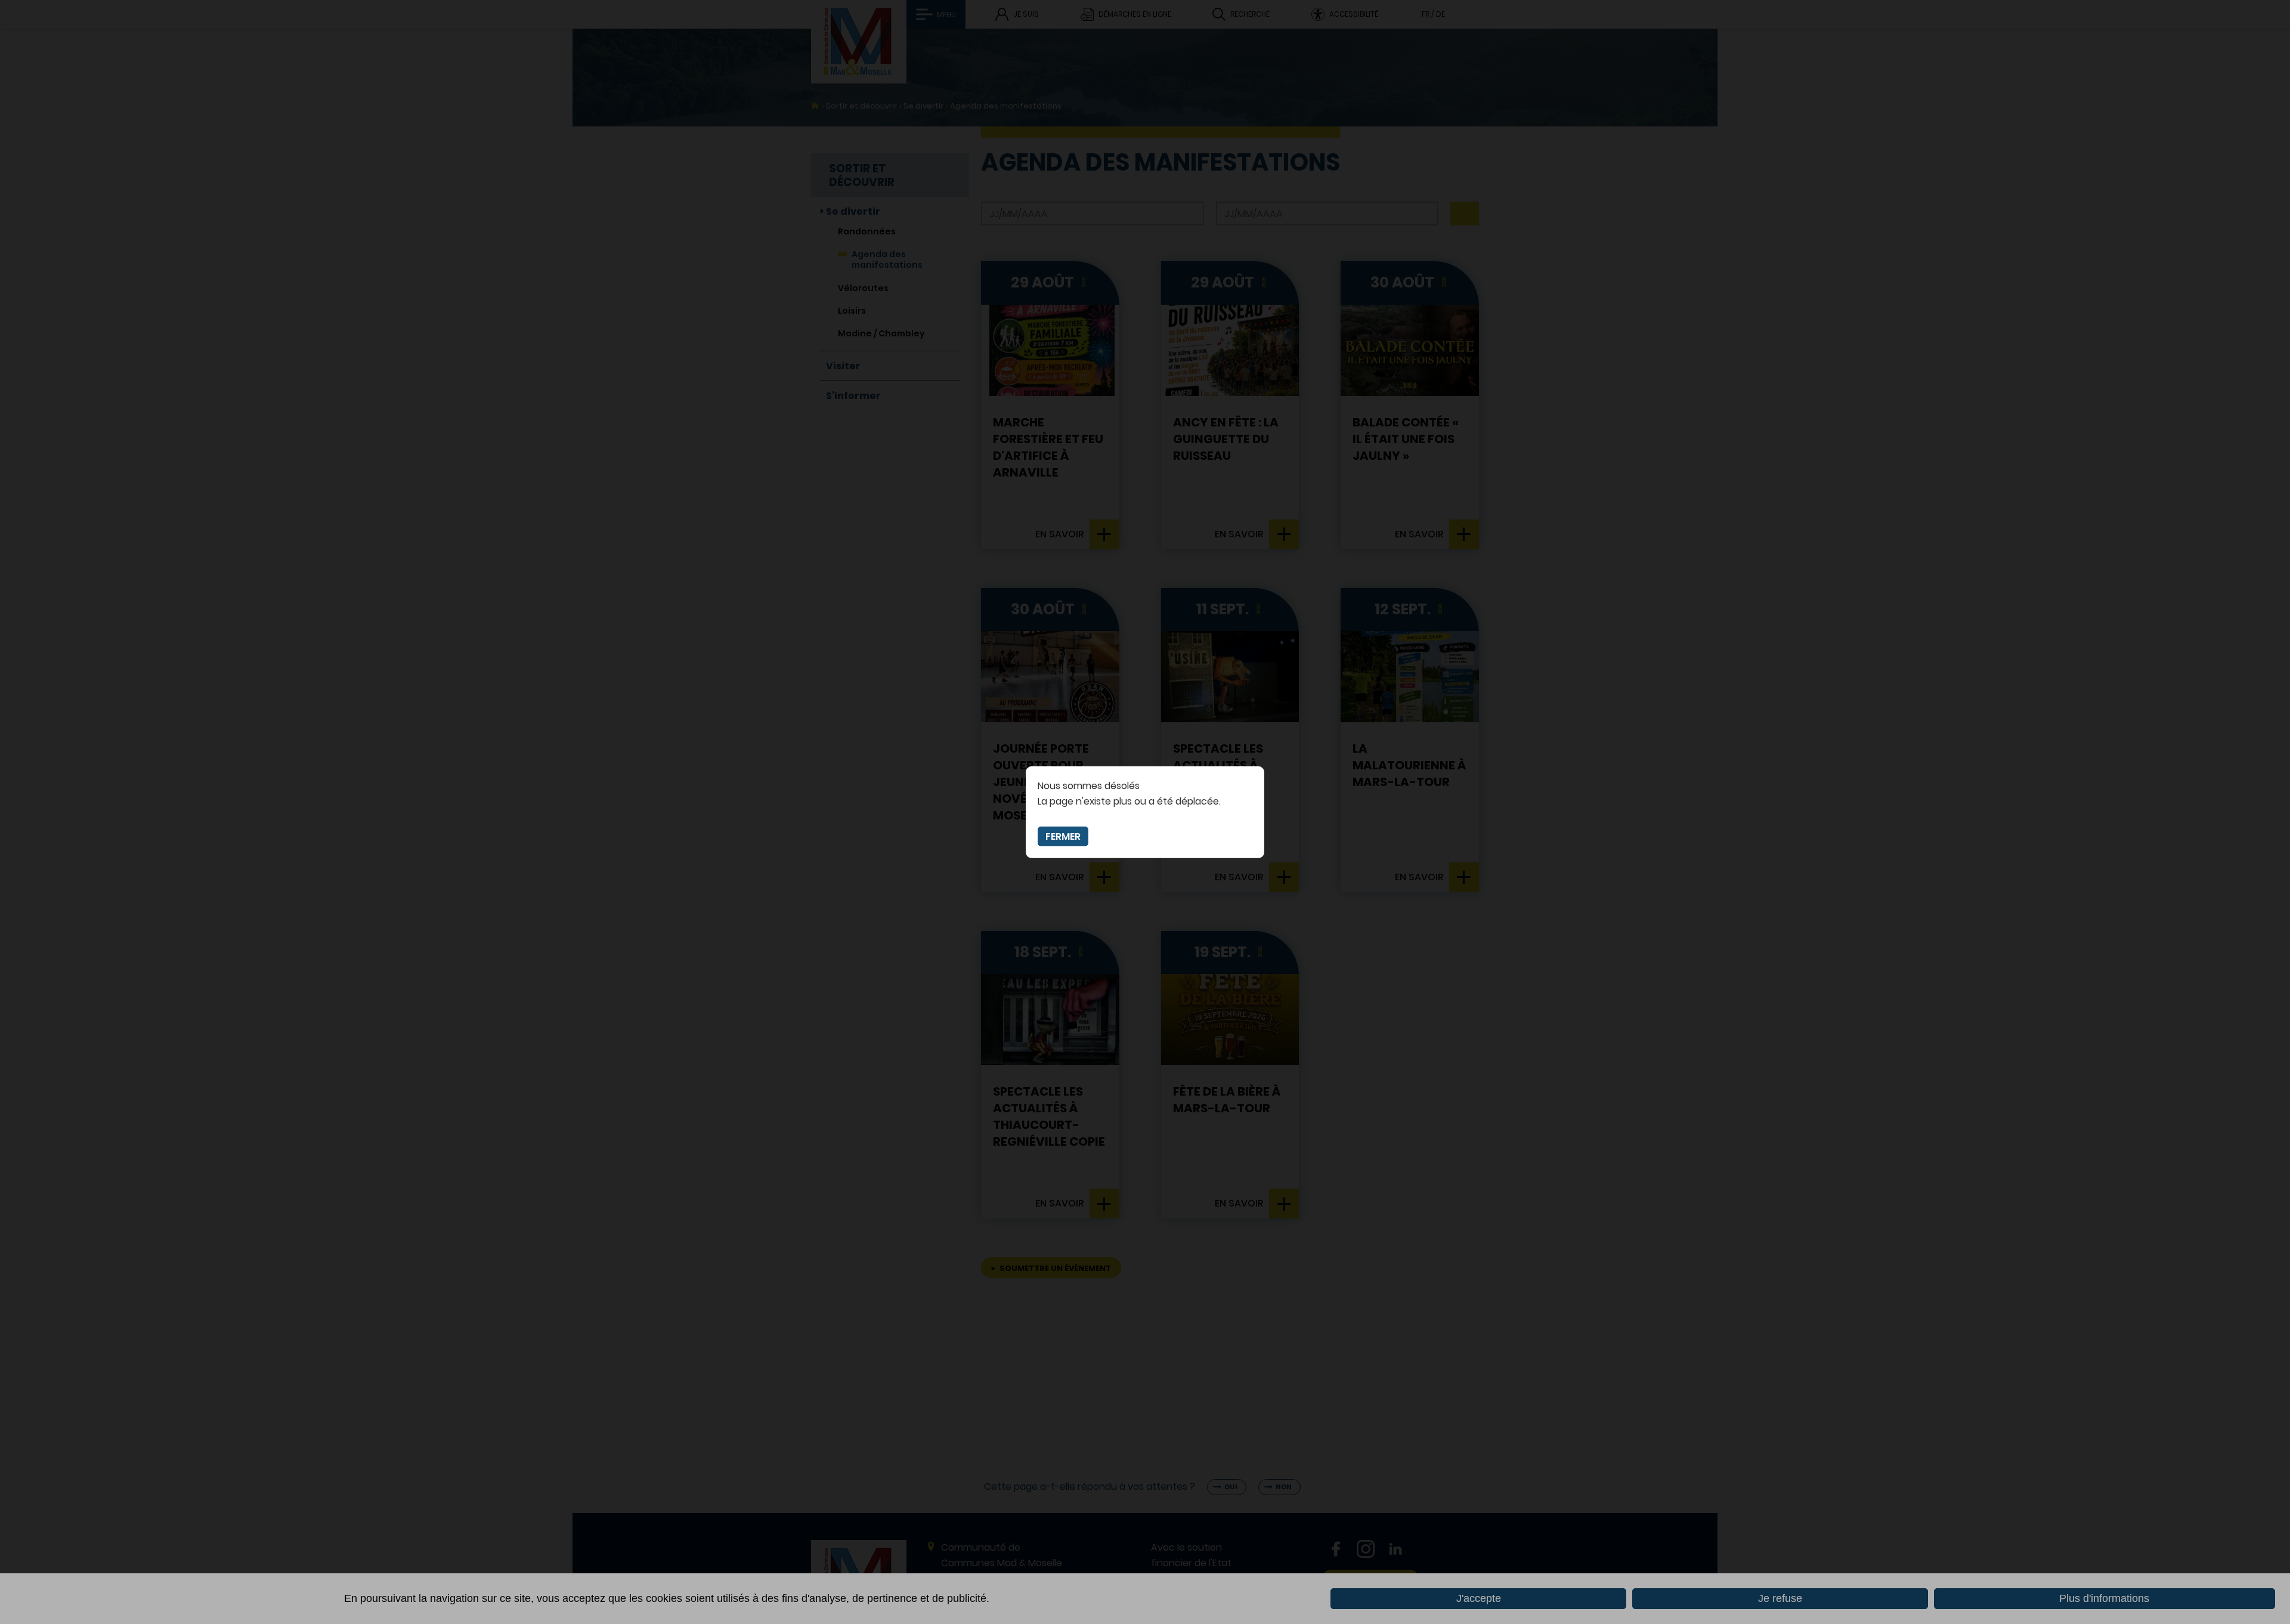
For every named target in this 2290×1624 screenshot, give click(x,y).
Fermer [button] (1063, 836)
